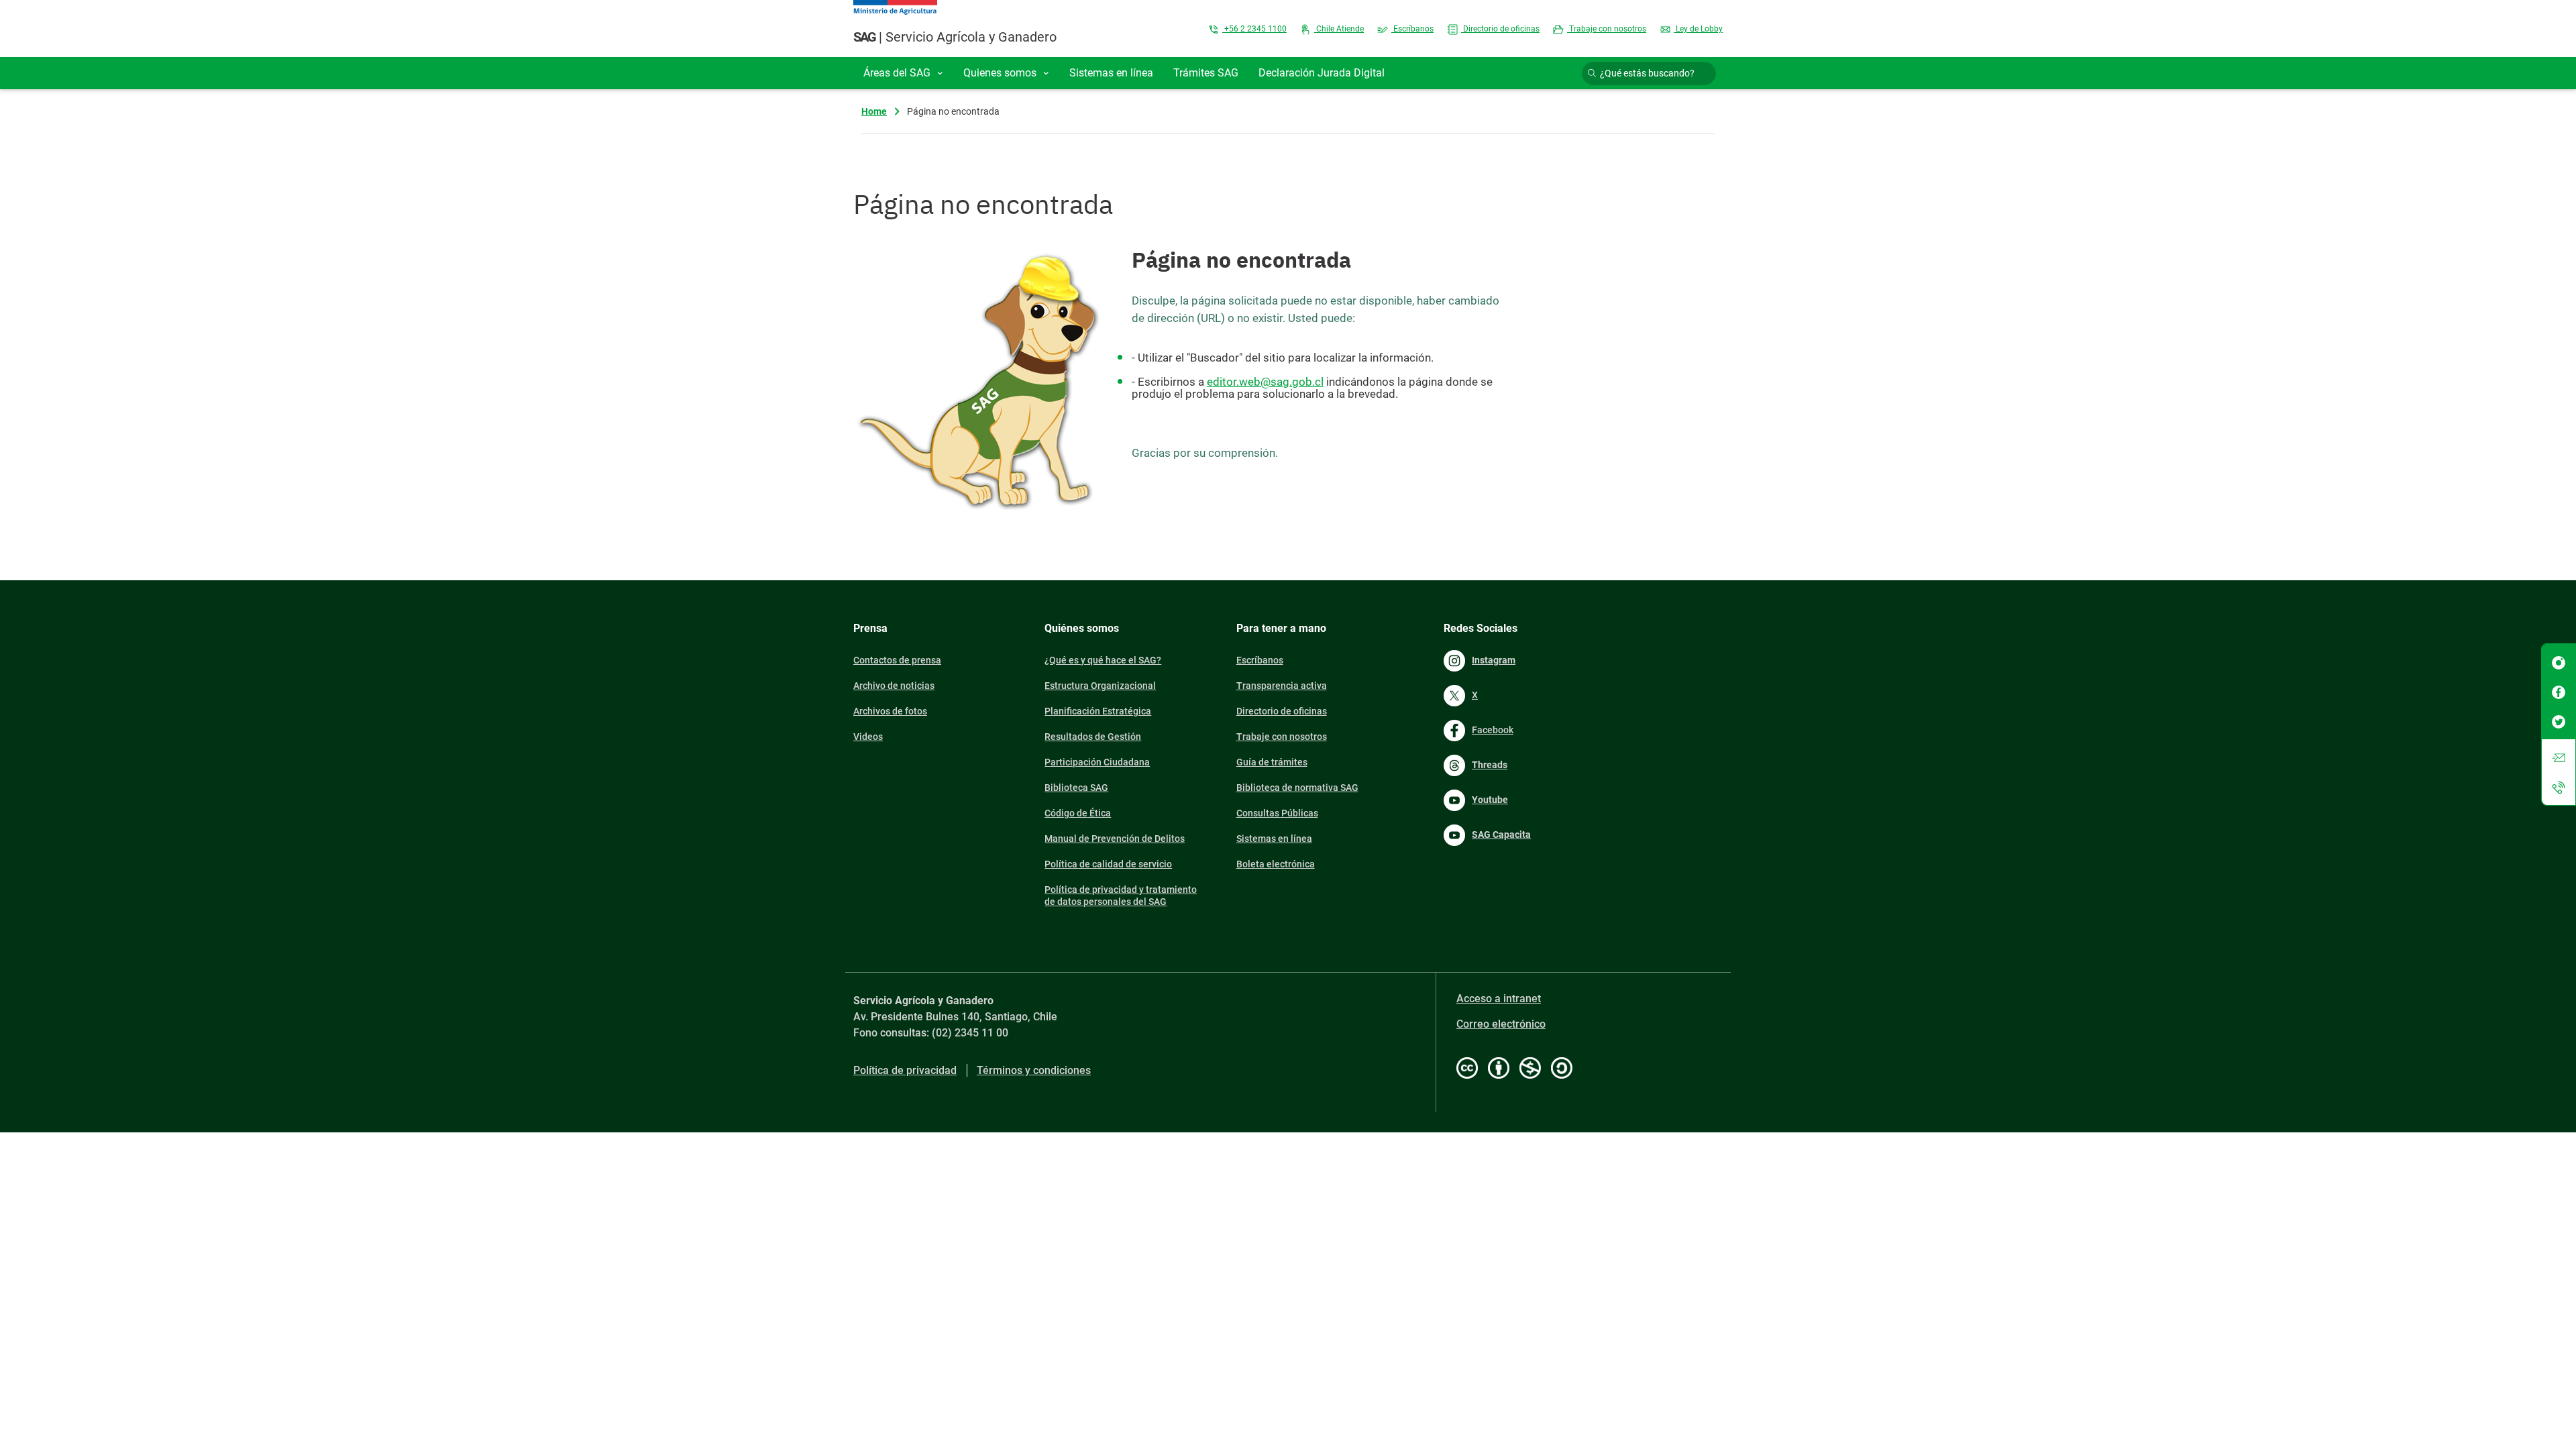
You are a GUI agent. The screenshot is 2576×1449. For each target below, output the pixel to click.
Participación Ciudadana (1097, 762)
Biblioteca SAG (1076, 788)
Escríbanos (1412, 29)
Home (874, 111)
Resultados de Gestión (1093, 737)
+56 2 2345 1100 (1254, 29)
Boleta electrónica (1276, 864)
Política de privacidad (905, 1070)
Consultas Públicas (1277, 813)
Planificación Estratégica (1098, 711)
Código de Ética (1078, 813)
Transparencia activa (1282, 686)
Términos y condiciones (1034, 1070)
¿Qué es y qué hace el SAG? (1103, 660)
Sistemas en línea (1274, 839)
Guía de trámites (1272, 762)
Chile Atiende (1339, 29)
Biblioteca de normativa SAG (1297, 788)
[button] (903, 73)
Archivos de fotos (890, 711)
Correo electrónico (1501, 1024)
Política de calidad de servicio (1108, 864)
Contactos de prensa (897, 660)
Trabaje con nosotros (1607, 29)
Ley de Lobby (1698, 29)
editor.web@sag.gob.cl (1265, 382)
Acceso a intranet (1499, 999)
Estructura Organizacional (1100, 686)
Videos (868, 737)
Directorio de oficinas (1500, 29)
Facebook (1493, 730)
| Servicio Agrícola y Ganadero (955, 37)
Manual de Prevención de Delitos (1115, 839)
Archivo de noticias (894, 686)
